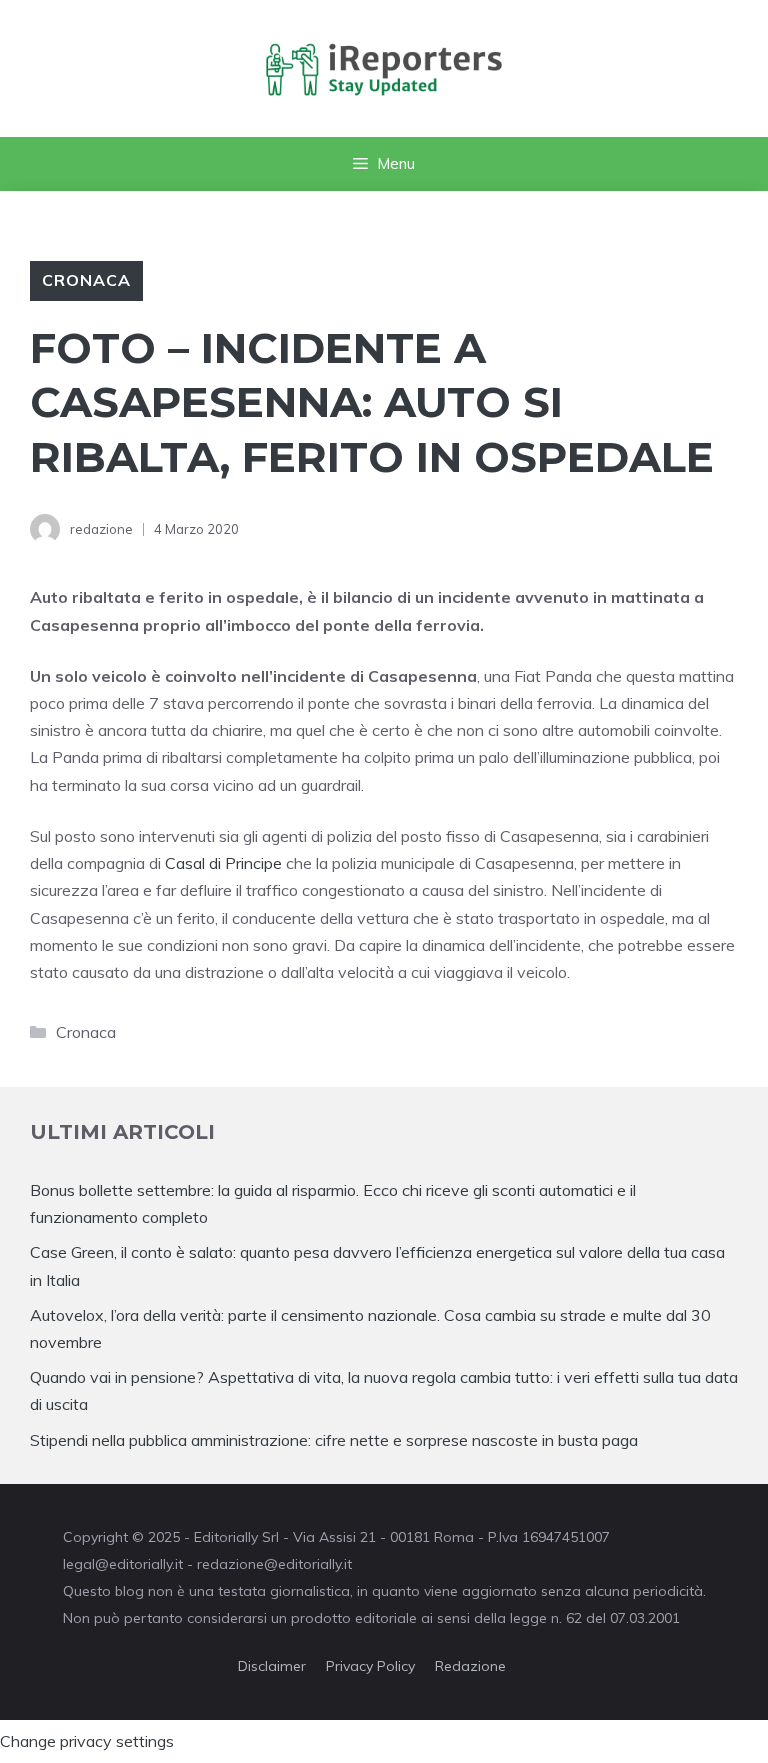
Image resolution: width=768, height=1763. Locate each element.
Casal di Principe (221, 863)
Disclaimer (272, 1666)
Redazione (470, 1666)
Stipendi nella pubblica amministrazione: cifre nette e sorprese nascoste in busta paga (334, 1440)
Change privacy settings (87, 1741)
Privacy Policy (370, 1666)
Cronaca (86, 280)
